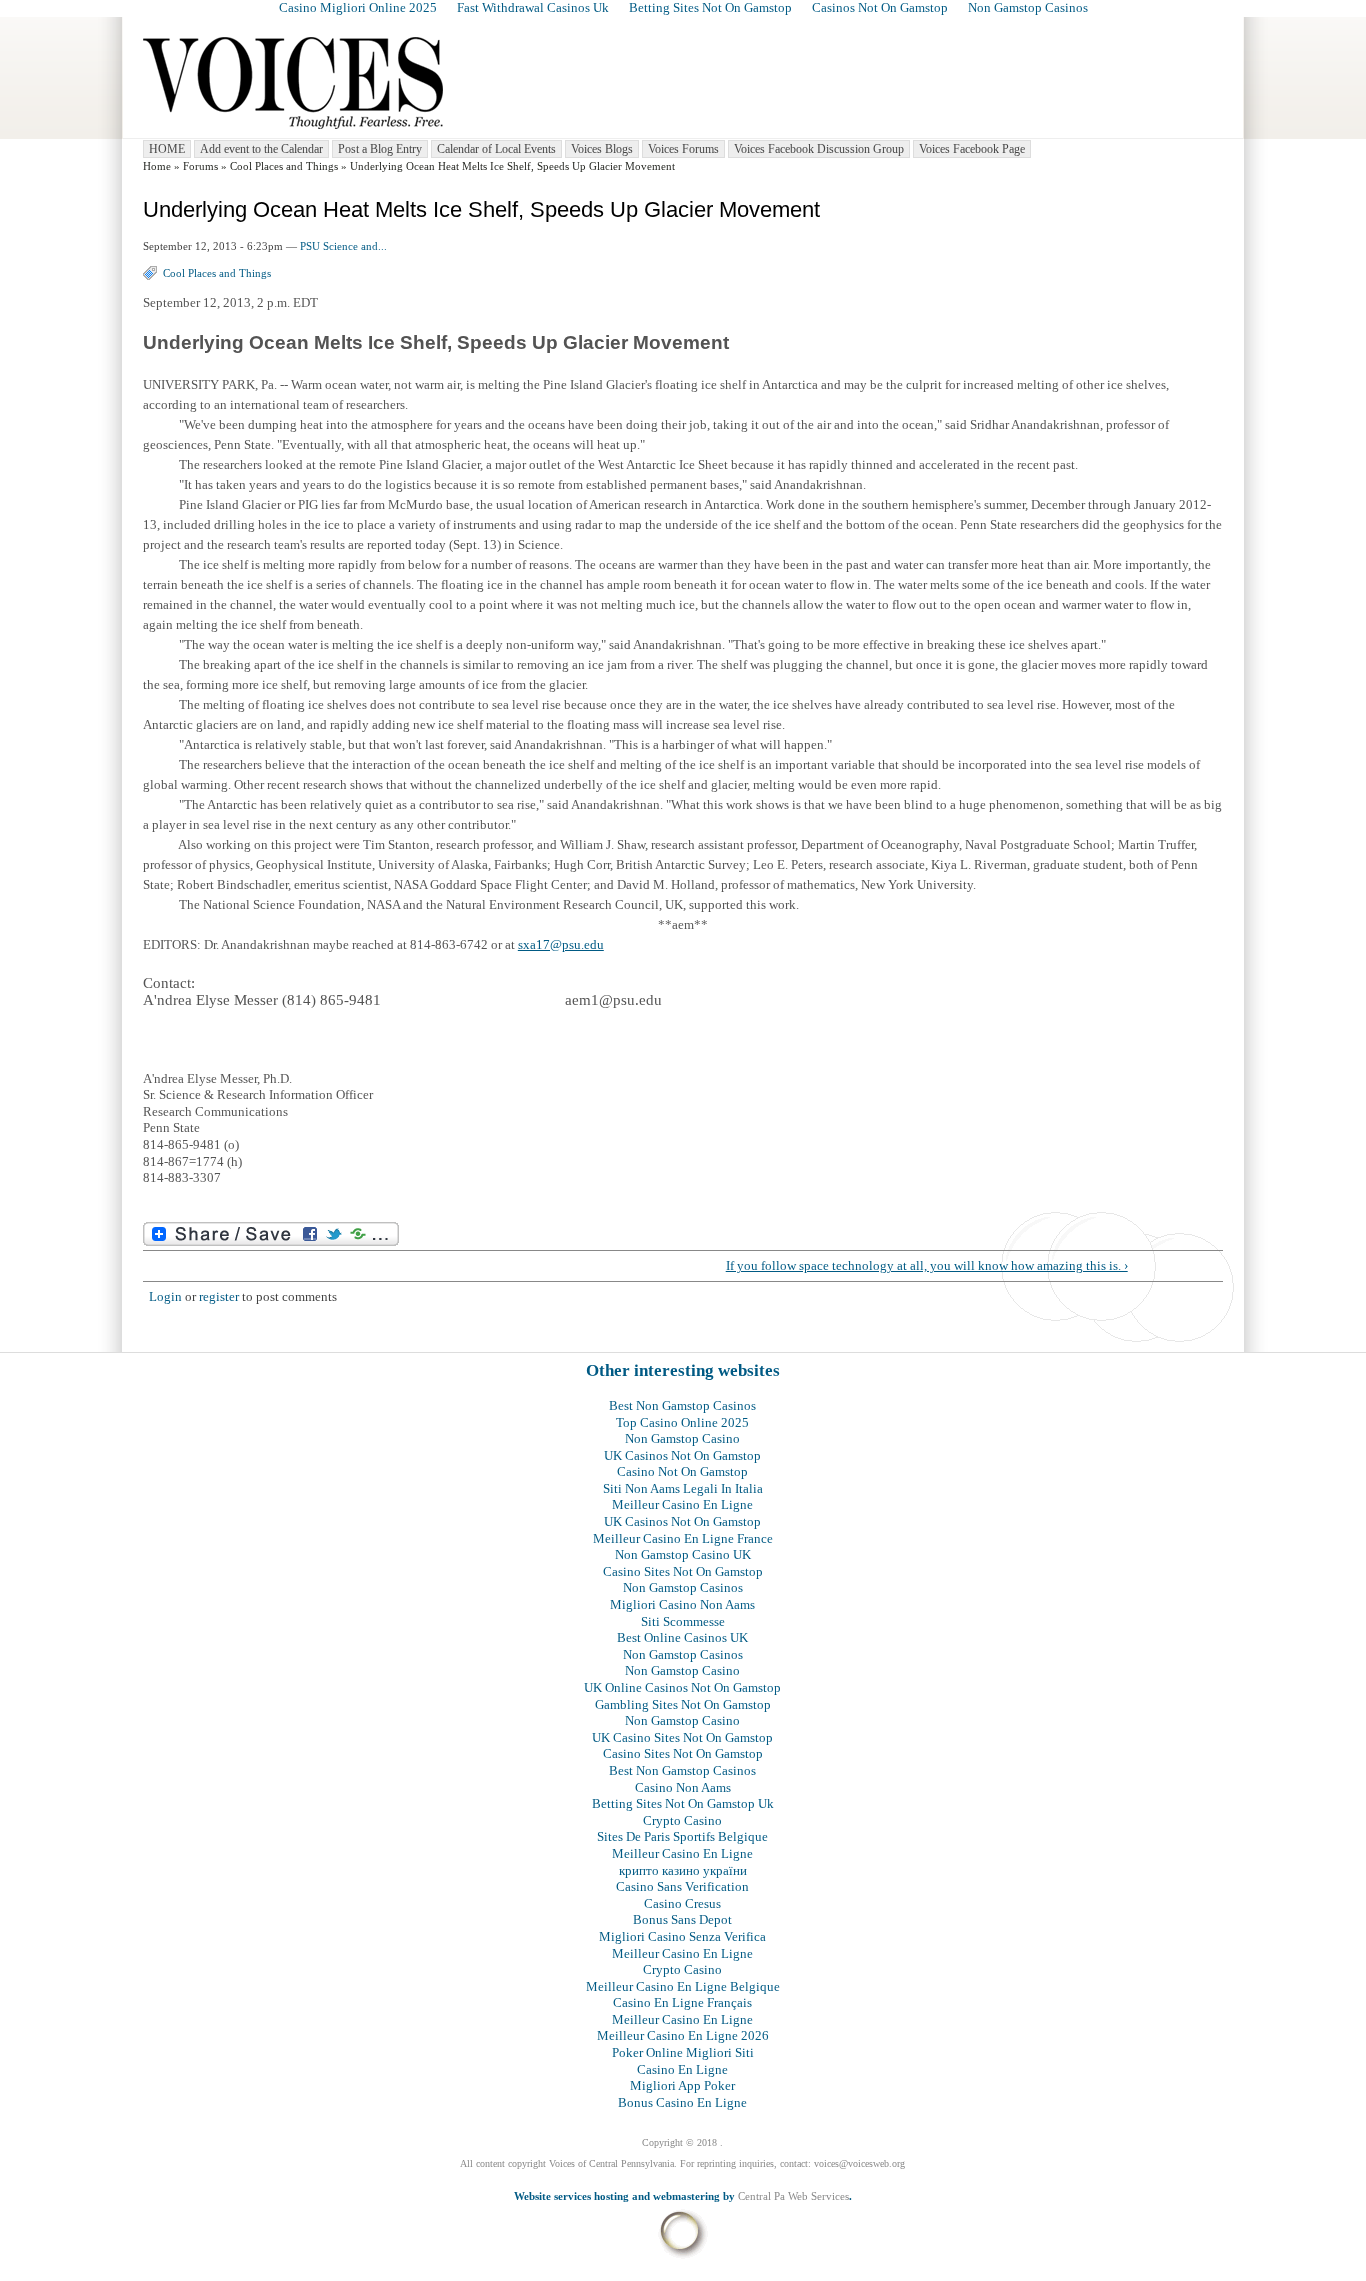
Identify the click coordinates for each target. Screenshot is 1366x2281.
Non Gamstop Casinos (683, 1587)
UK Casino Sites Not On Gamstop (682, 1737)
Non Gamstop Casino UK (683, 1554)
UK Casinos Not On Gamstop (682, 1455)
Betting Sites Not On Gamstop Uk (683, 1803)
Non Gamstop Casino (682, 1438)
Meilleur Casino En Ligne (682, 1504)
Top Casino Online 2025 (682, 1422)
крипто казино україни (683, 1870)
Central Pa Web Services (793, 2196)
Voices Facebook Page (972, 149)
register (219, 1296)
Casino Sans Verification (682, 1886)
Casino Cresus (682, 1903)
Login (165, 1296)
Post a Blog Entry (380, 149)
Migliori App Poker (682, 2085)
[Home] (293, 129)
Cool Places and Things (284, 166)
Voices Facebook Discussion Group (819, 149)
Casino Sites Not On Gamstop (683, 1571)
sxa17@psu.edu (561, 944)
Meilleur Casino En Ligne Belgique (683, 1986)
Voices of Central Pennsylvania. (613, 2163)
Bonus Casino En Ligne (682, 2102)
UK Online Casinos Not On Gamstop (682, 1687)
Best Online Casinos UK (682, 1637)
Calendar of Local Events (496, 149)
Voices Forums (683, 149)
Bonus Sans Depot (682, 1919)
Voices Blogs (602, 149)
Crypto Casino (682, 1820)
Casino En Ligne (682, 2069)
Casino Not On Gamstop (682, 1471)
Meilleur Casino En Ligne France (683, 1538)
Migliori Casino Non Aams (682, 1604)
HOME (167, 149)
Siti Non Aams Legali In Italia (683, 1488)
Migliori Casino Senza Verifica (682, 1936)
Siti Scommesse (683, 1621)
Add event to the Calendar (261, 149)
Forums (200, 166)
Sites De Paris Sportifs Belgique (682, 1836)
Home (157, 166)
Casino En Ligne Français (682, 2002)
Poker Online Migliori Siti (683, 2052)
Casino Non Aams (683, 1787)
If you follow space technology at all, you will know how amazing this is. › (927, 1265)
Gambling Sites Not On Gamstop (683, 1704)
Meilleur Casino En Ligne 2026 (683, 2035)
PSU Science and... (343, 246)
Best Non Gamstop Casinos (682, 1405)
